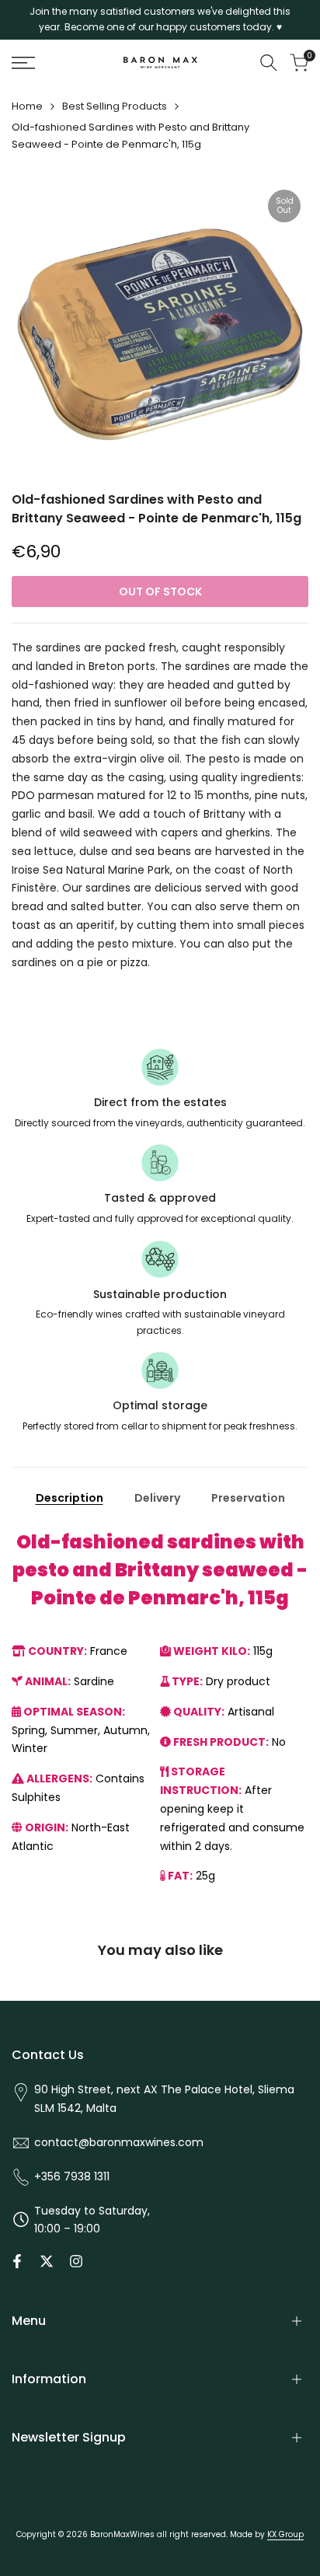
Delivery (157, 1498)
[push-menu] (23, 63)
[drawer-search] (269, 63)
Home (27, 106)
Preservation (248, 1498)
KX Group (285, 2534)
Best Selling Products (115, 106)
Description (70, 1498)
